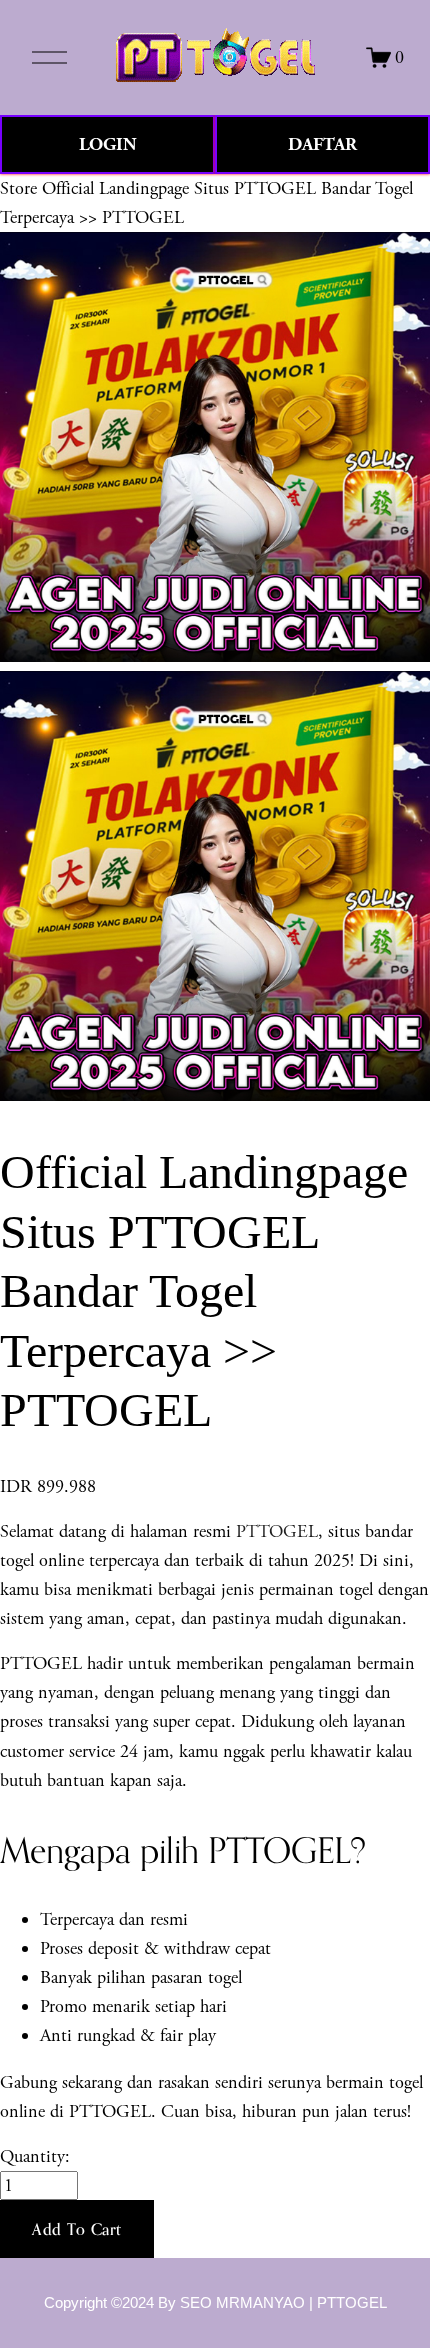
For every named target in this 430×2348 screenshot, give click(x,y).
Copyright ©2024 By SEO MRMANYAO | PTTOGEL (215, 2303)
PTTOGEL (277, 1531)
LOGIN (108, 144)
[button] (77, 2229)
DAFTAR (322, 144)
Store (18, 188)
